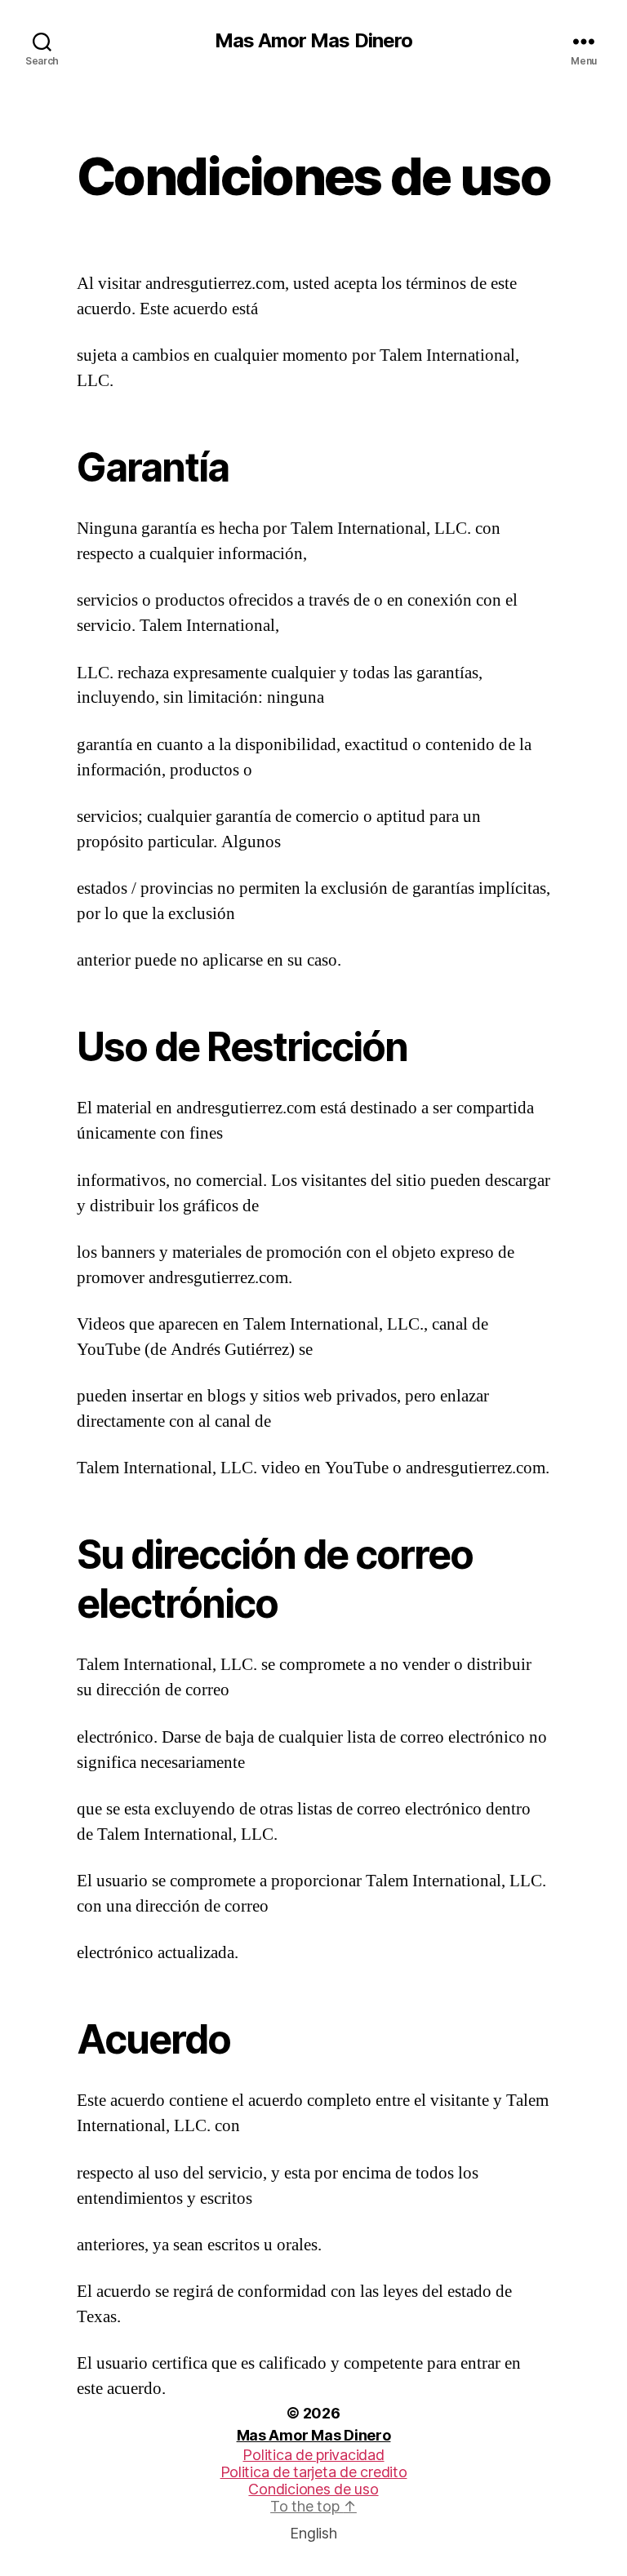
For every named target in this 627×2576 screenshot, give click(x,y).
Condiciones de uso (313, 2489)
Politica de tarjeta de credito (314, 2472)
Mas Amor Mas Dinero (313, 41)
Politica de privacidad (313, 2455)
